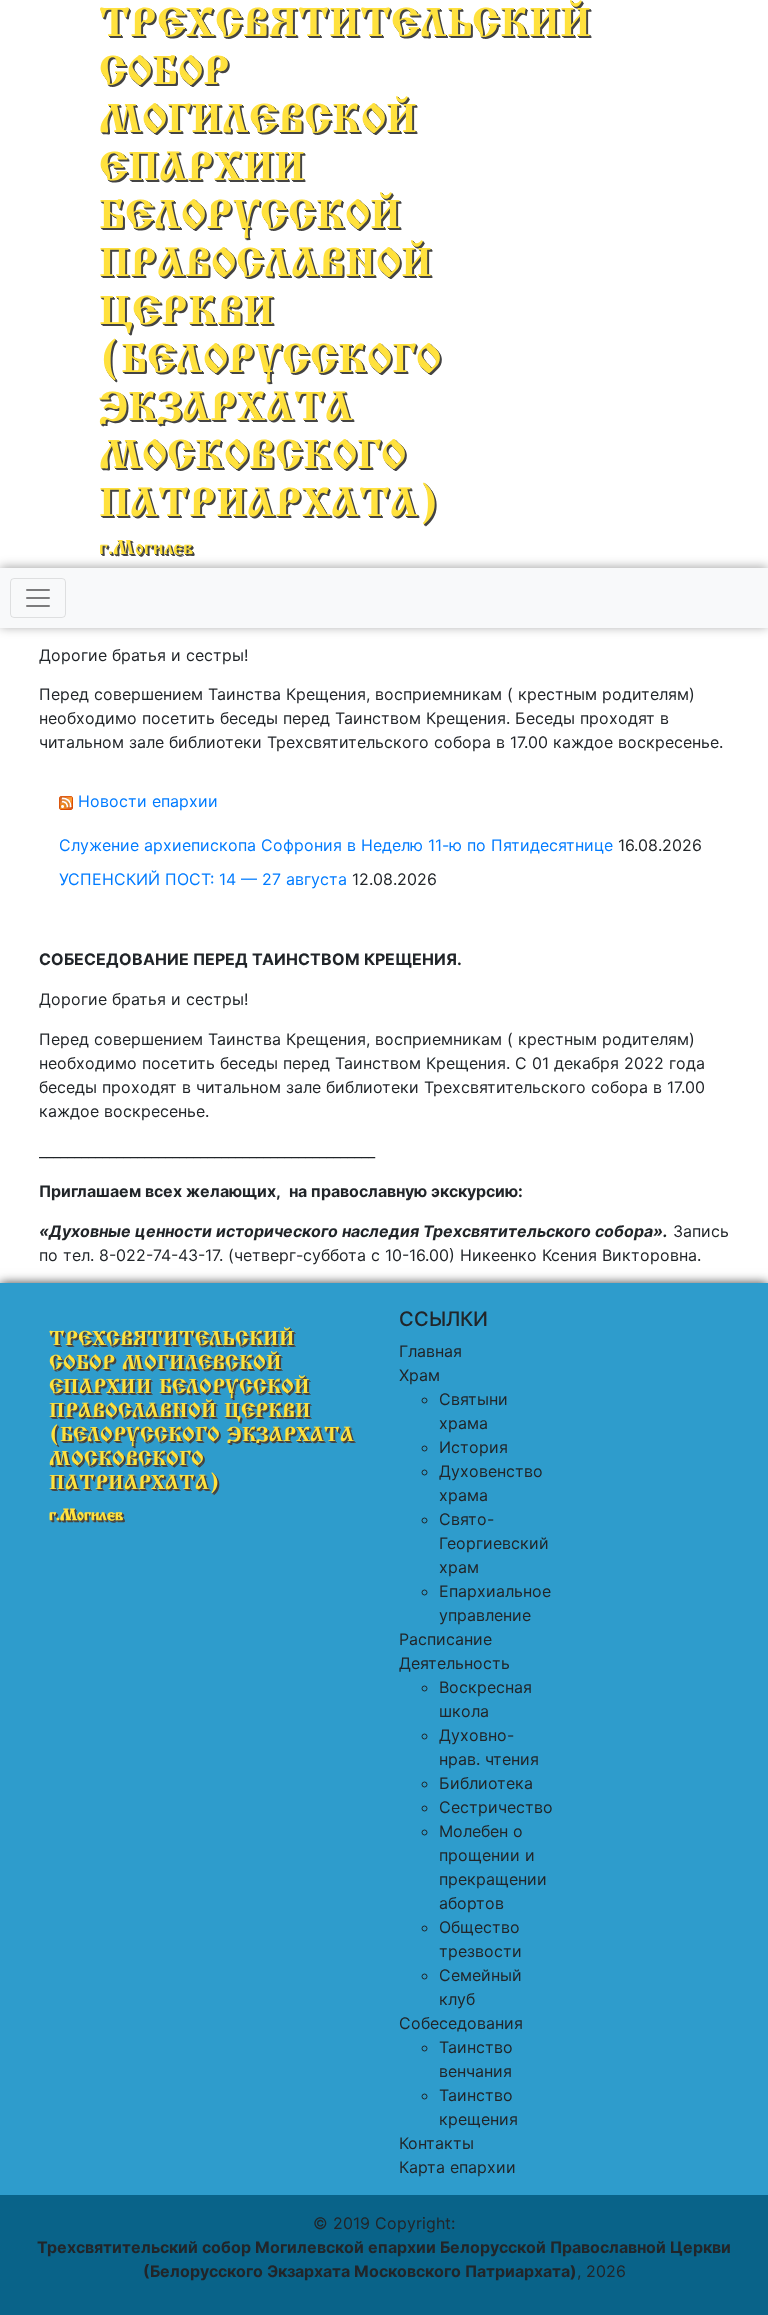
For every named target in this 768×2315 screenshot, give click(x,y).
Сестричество (496, 1807)
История (473, 1447)
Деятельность (454, 1663)
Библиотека (486, 1783)
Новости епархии (148, 801)
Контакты (436, 2143)
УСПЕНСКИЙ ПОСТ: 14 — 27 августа (203, 879)
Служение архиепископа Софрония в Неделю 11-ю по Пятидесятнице (336, 845)
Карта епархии (457, 2167)
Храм (419, 1375)
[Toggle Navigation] (38, 598)
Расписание (445, 1639)
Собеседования (461, 2023)
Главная (430, 1351)
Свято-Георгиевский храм (494, 1543)
